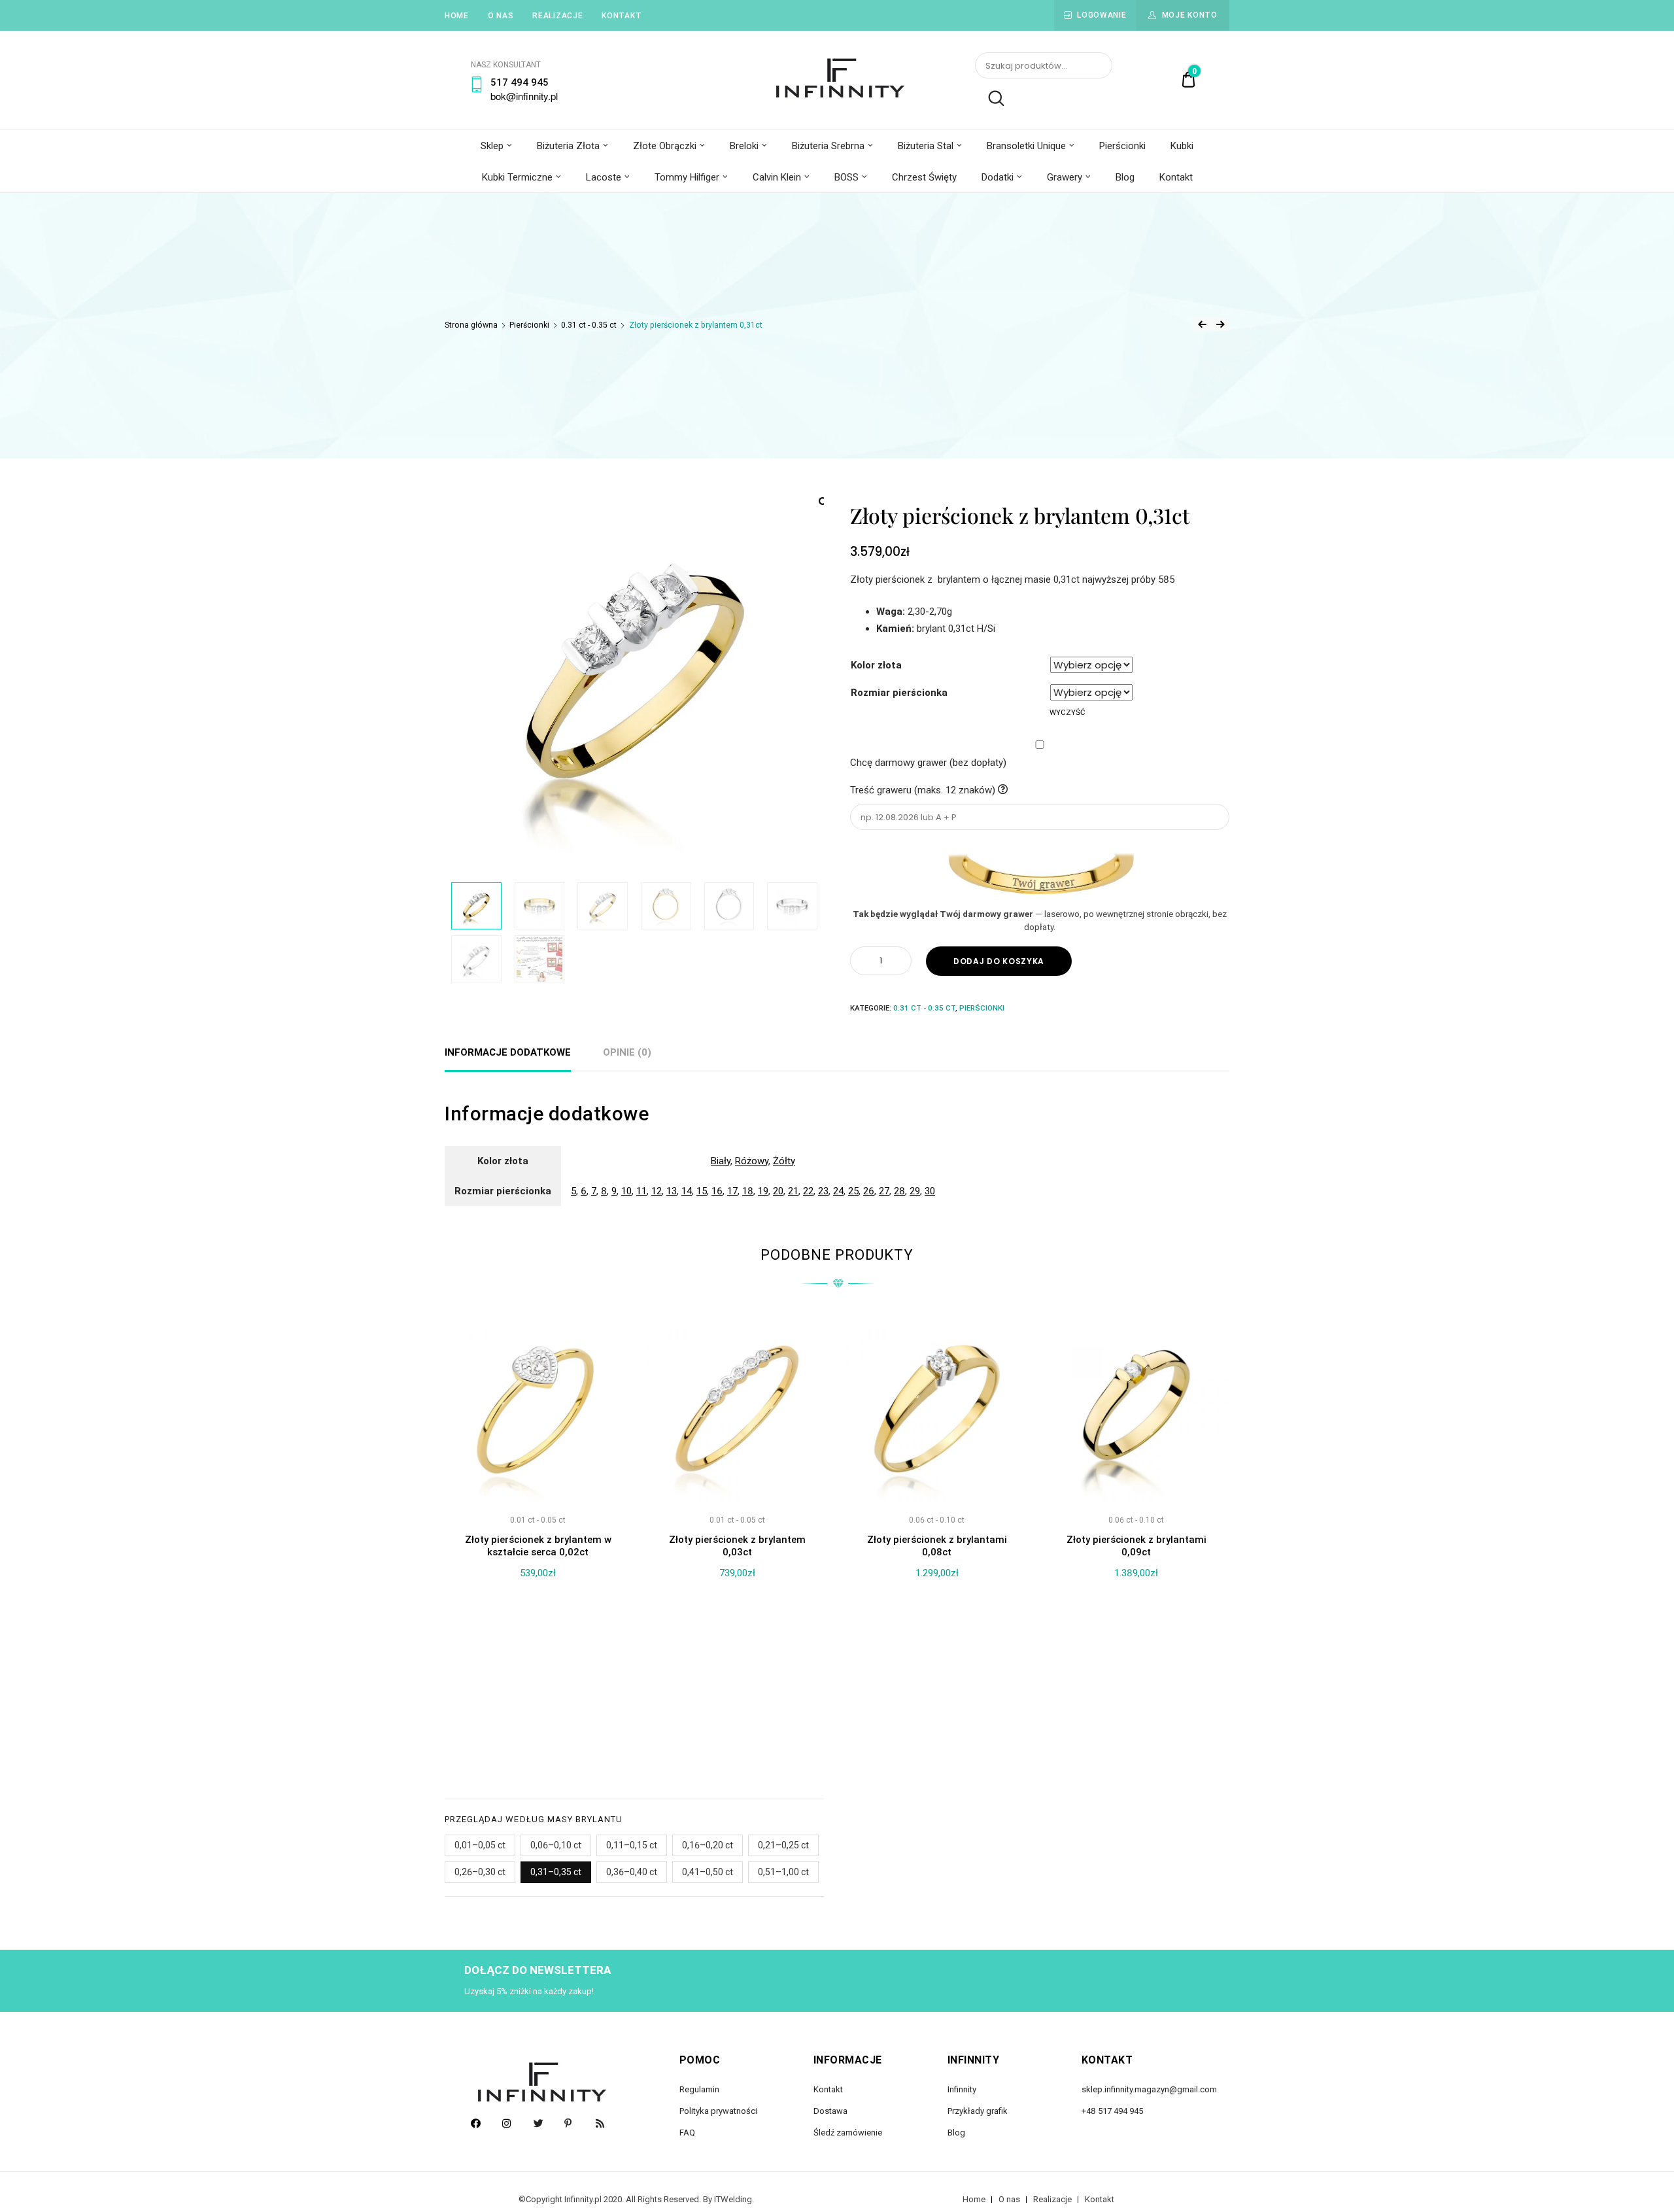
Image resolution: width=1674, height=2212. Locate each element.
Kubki (1182, 146)
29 (915, 1191)
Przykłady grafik (978, 2111)
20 (778, 1191)
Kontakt (622, 16)
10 (626, 1191)
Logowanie (1102, 15)
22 (808, 1191)
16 (717, 1191)
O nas (501, 16)
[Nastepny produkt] (1220, 324)
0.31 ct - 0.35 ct (589, 325)
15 (702, 1191)
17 (732, 1191)
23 (823, 1191)
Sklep (492, 146)
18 (748, 1191)
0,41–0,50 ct (708, 1872)
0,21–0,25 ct (783, 1845)
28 (899, 1191)
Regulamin (699, 2089)
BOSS (846, 177)
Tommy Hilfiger (687, 177)
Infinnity (962, 2089)
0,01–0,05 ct (480, 1845)
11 (641, 1191)
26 (869, 1191)
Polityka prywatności (718, 2111)
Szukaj (990, 99)
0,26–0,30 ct (480, 1872)
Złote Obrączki (665, 146)
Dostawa (830, 2111)
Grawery (1065, 177)
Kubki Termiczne (517, 177)
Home (457, 16)
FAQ (687, 2133)
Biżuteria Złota (568, 146)
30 (930, 1191)
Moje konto (1190, 15)
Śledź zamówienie (848, 2133)
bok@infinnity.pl (524, 96)
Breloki (744, 146)
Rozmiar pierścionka (899, 693)
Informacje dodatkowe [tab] (508, 1052)
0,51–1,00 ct (783, 1872)
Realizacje (557, 16)
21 (793, 1191)
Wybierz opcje (538, 1729)
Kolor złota (876, 665)
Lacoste (604, 177)
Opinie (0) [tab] (627, 1052)
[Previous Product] (1202, 324)
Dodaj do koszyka (999, 961)
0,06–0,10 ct (556, 1845)
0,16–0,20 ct (708, 1845)
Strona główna (471, 325)
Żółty (784, 1161)
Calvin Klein (777, 177)
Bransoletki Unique (1026, 146)
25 (853, 1191)
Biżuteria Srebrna (828, 146)
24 (838, 1191)
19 (763, 1191)
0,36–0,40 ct (632, 1872)
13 (672, 1191)
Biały (721, 1161)
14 (687, 1191)
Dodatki (998, 177)
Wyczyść (1067, 712)
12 (657, 1191)
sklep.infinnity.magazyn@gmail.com (1149, 2089)
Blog (1125, 177)
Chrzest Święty (924, 177)
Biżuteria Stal (926, 146)
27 (884, 1191)
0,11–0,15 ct (632, 1845)
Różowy (752, 1161)
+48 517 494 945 (1112, 2111)
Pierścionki (1122, 146)
